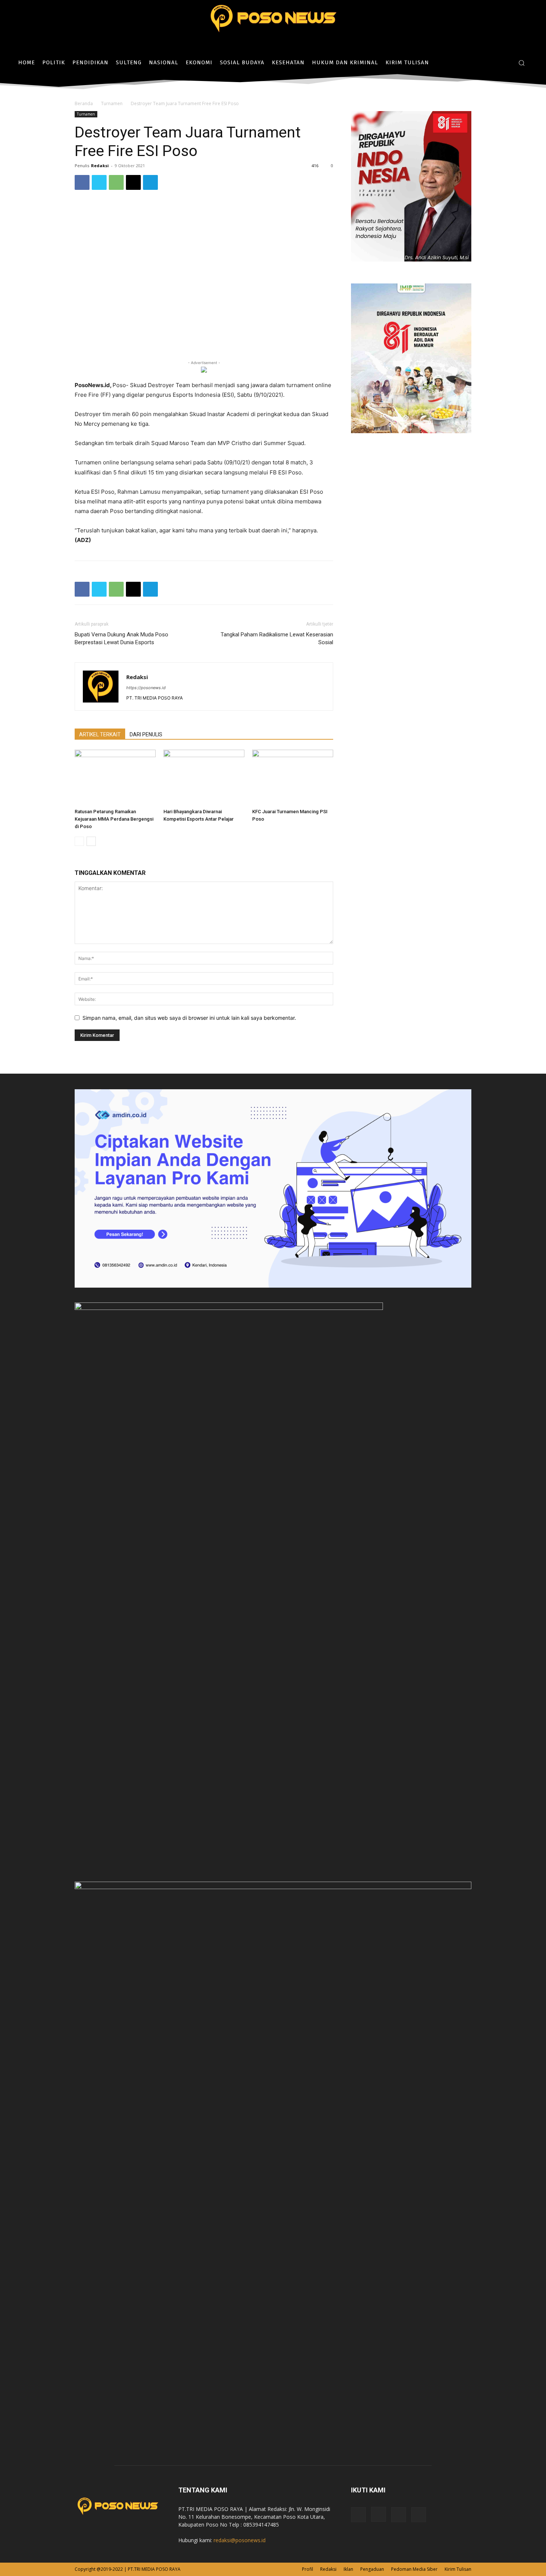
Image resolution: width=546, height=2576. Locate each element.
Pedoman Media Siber (414, 2569)
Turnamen (112, 103)
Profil (308, 2569)
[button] (521, 63)
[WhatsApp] (116, 182)
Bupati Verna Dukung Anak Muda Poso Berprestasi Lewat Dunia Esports (121, 638)
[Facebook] (483, 63)
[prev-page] (79, 841)
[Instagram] (494, 63)
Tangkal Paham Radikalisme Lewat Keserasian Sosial (277, 638)
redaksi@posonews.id (240, 2540)
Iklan (348, 2569)
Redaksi (100, 166)
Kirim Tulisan (458, 2569)
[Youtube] (419, 2515)
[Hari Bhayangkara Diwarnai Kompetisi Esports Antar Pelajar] (204, 778)
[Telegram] (150, 182)
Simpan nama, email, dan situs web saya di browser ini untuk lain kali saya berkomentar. (189, 1018)
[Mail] (399, 2515)
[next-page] (91, 841)
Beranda (84, 103)
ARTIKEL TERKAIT (100, 734)
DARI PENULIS (146, 734)
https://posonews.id (146, 688)
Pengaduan (372, 2569)
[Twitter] (505, 63)
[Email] (133, 182)
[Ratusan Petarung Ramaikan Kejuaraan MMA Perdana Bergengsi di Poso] (115, 778)
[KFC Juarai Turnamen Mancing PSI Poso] (293, 778)
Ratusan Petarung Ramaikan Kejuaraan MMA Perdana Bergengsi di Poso (114, 819)
